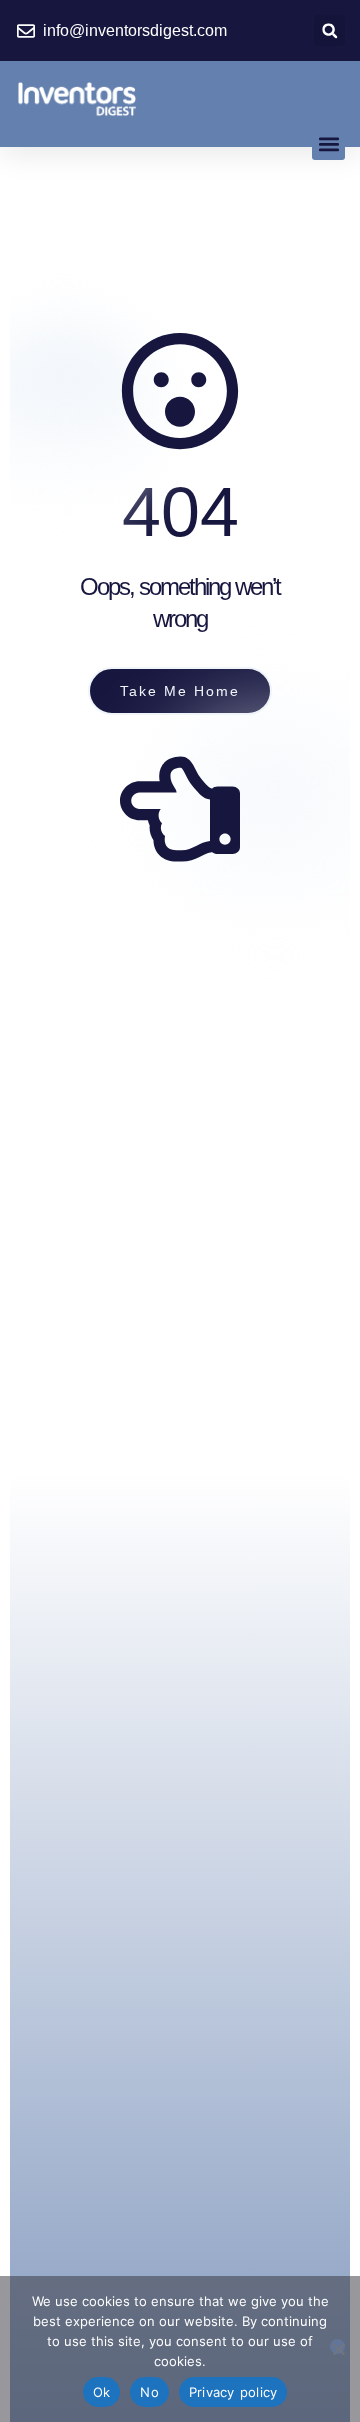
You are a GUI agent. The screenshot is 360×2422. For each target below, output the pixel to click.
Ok (102, 2392)
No (149, 2392)
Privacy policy (233, 2392)
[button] (329, 30)
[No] (337, 2346)
